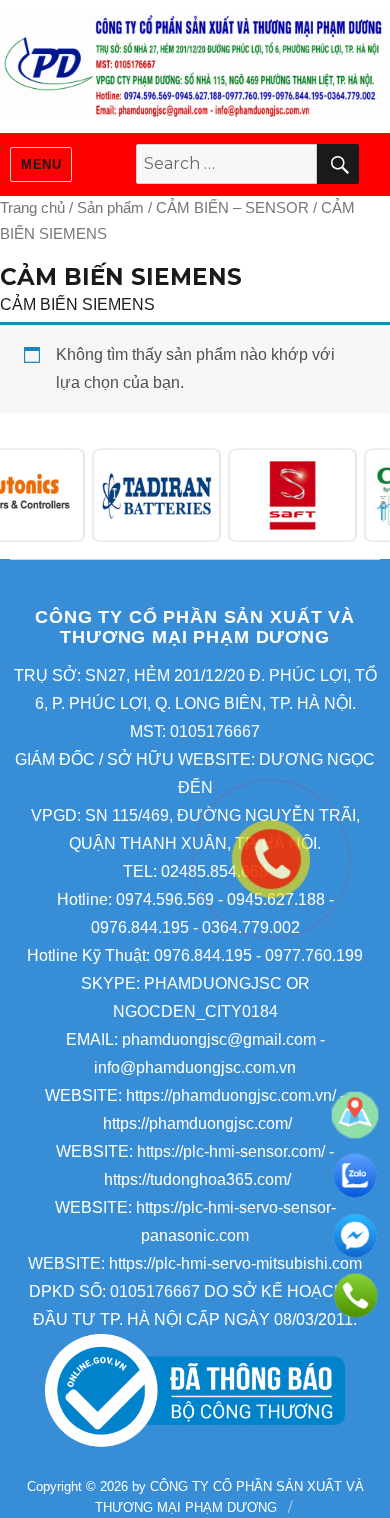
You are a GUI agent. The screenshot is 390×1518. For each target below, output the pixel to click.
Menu (41, 164)
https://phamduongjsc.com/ (197, 1123)
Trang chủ (32, 208)
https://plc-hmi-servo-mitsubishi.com (235, 1263)
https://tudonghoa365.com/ (197, 1179)
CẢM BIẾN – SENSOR (232, 208)
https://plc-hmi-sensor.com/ (231, 1151)
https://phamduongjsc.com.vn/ (231, 1095)
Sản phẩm (110, 208)
